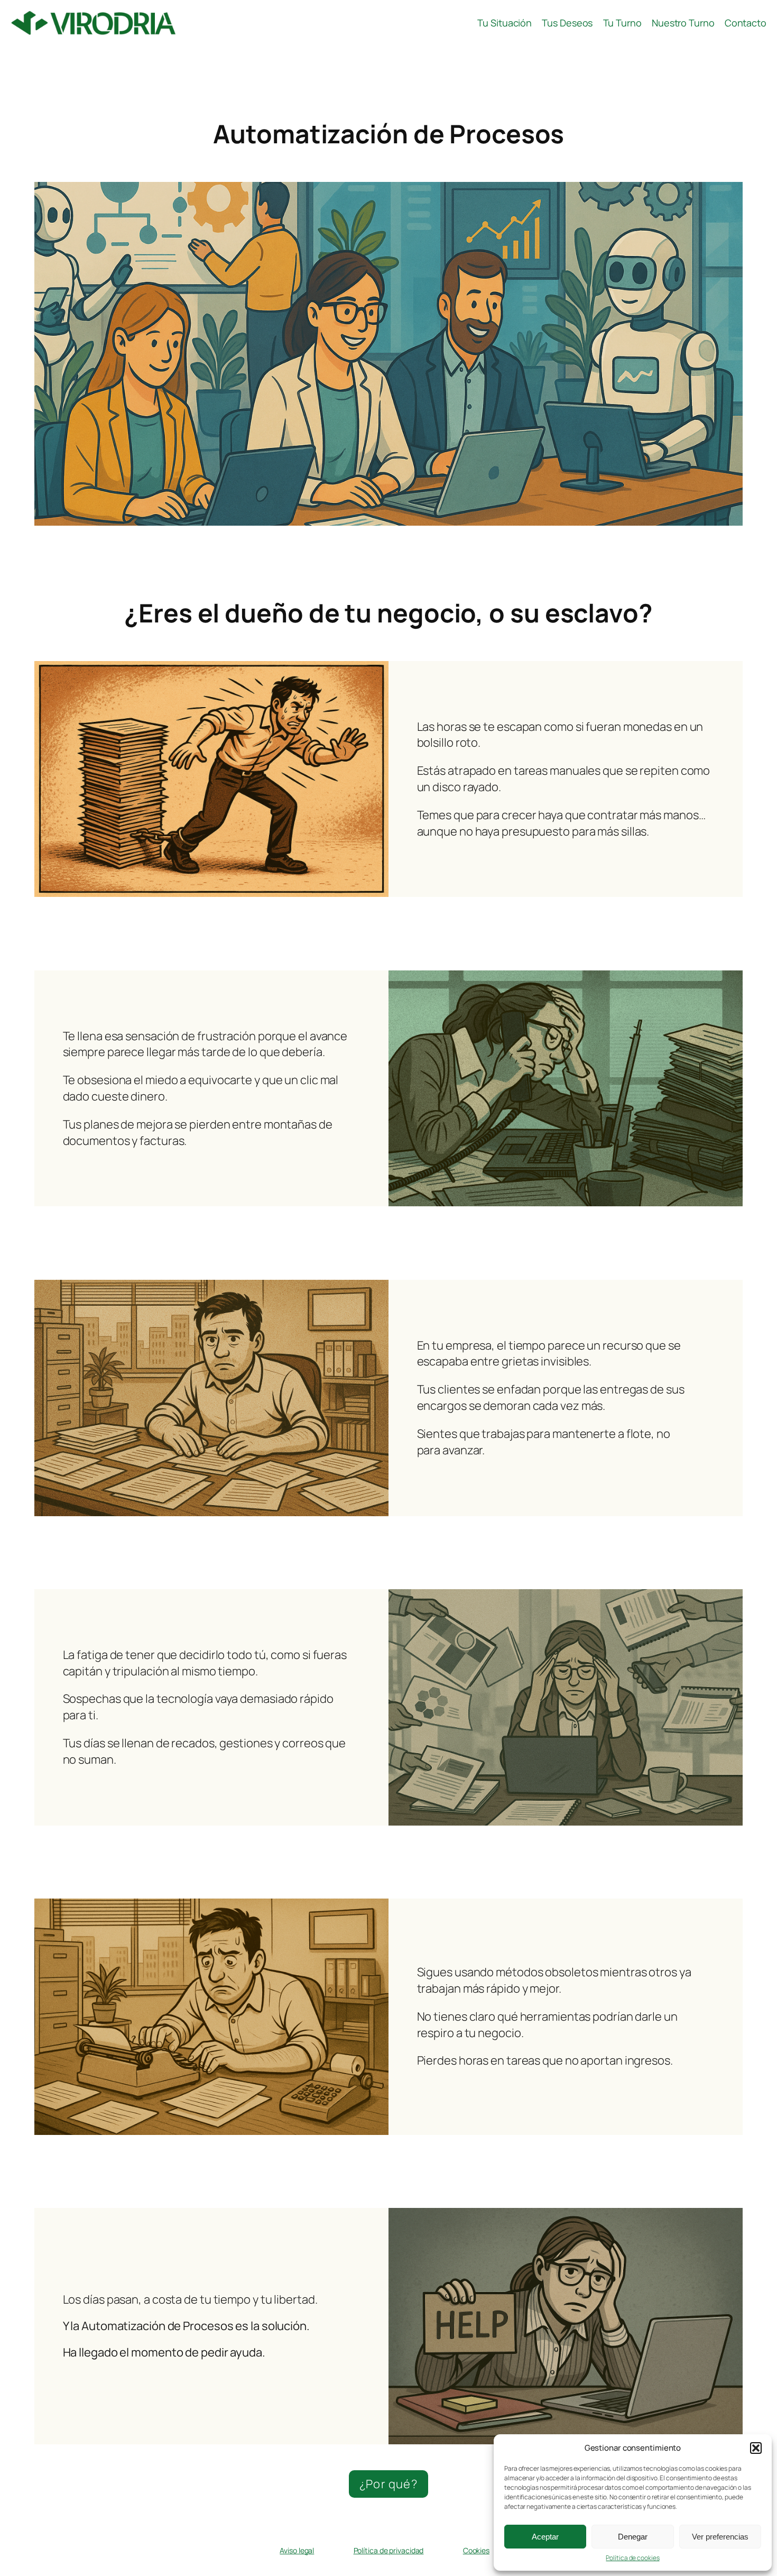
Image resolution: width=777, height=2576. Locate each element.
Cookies (476, 2550)
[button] (756, 2448)
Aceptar (545, 2537)
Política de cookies (632, 2558)
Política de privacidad (389, 2550)
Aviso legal (297, 2550)
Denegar (633, 2537)
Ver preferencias (720, 2537)
